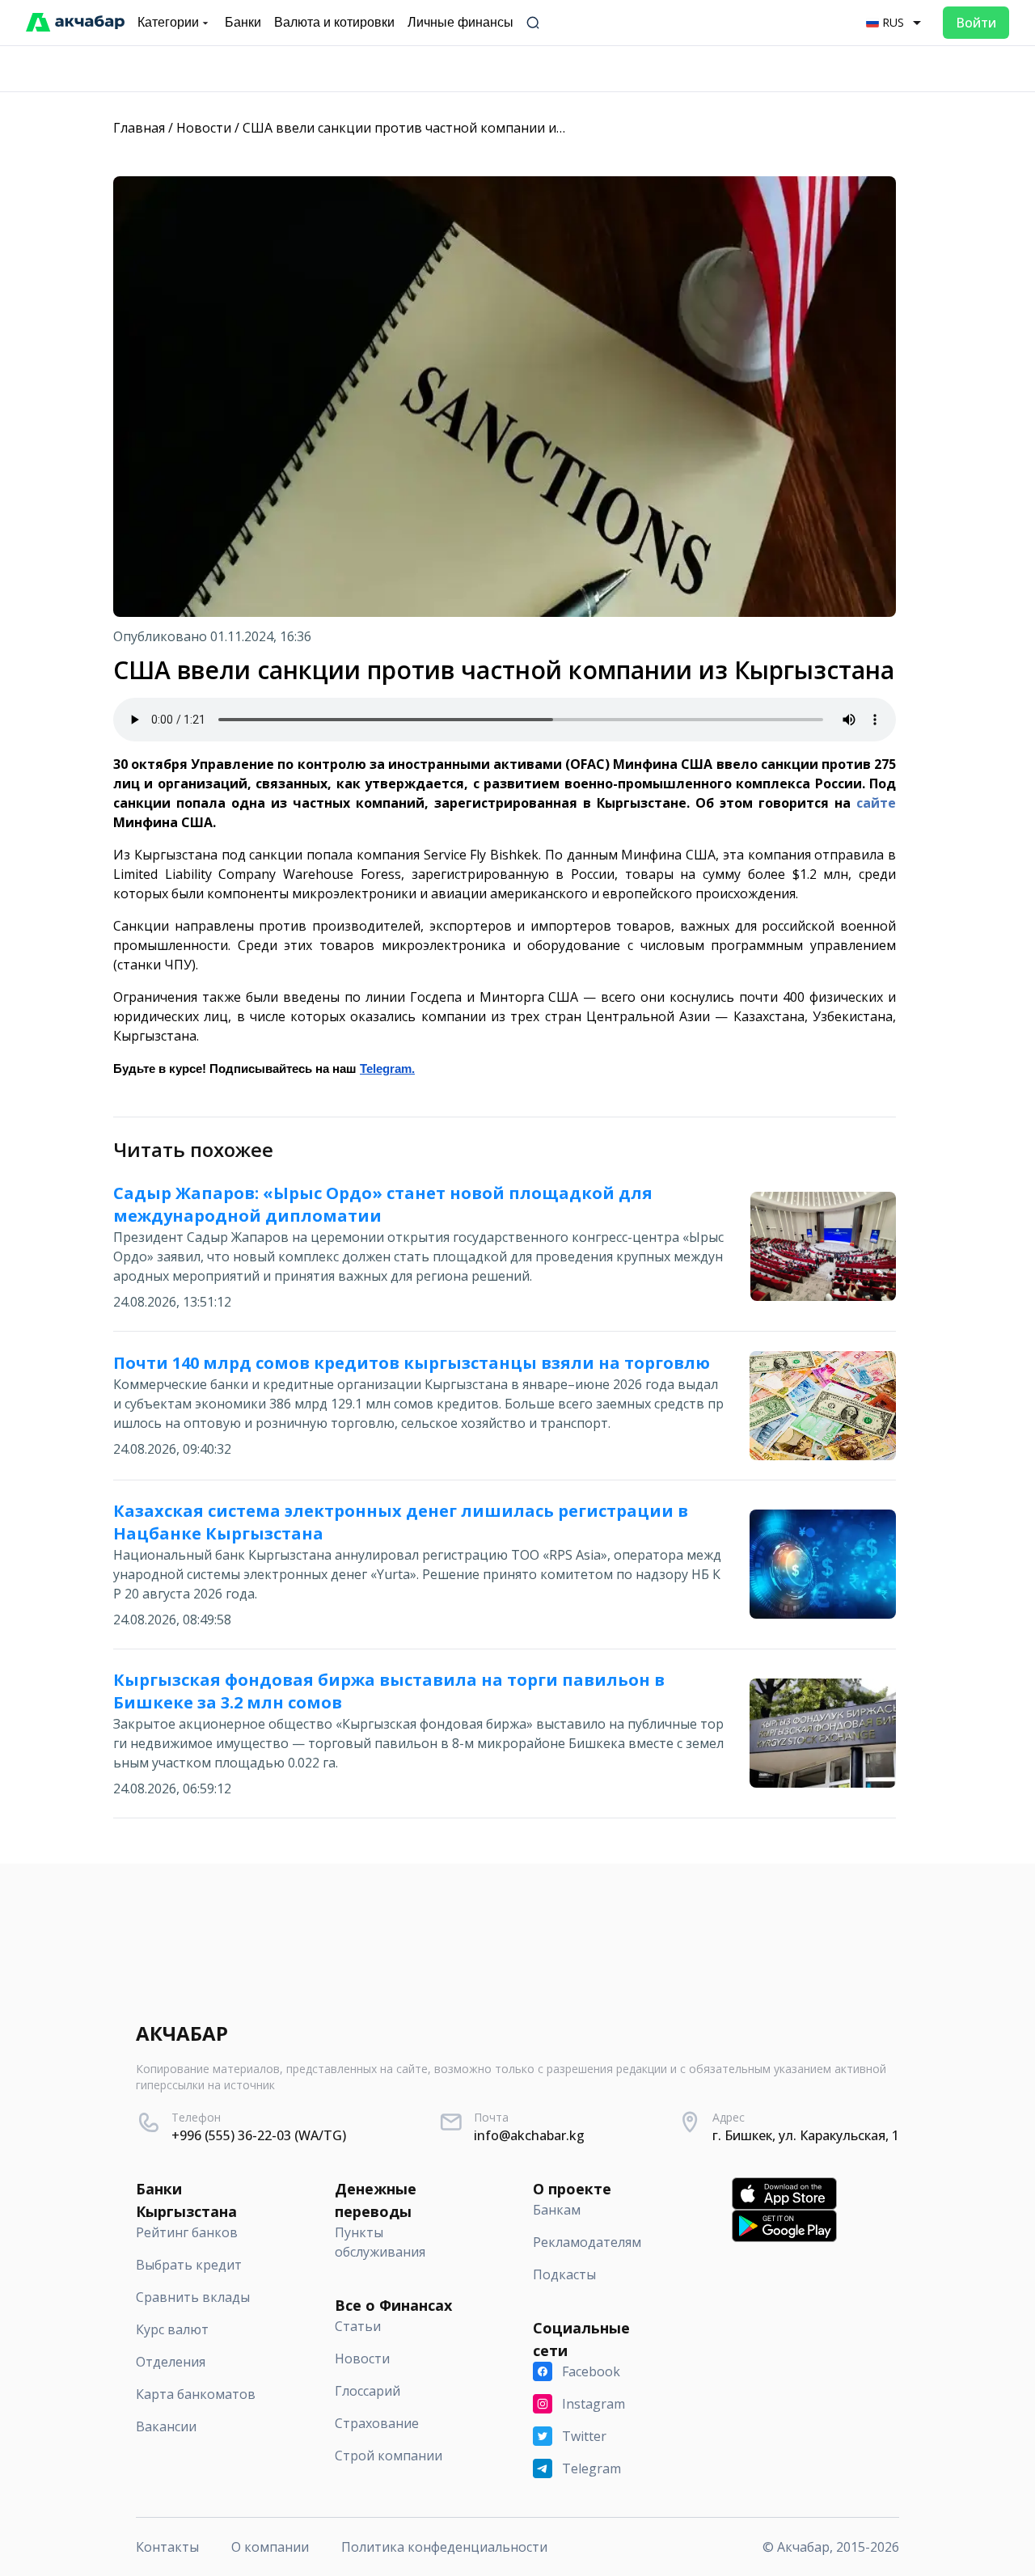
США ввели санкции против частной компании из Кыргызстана (446, 128)
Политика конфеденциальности (444, 2547)
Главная (139, 128)
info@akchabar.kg (529, 2135)
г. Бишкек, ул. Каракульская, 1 (806, 2135)
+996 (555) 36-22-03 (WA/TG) (259, 2135)
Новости (204, 128)
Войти (976, 23)
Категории (168, 22)
